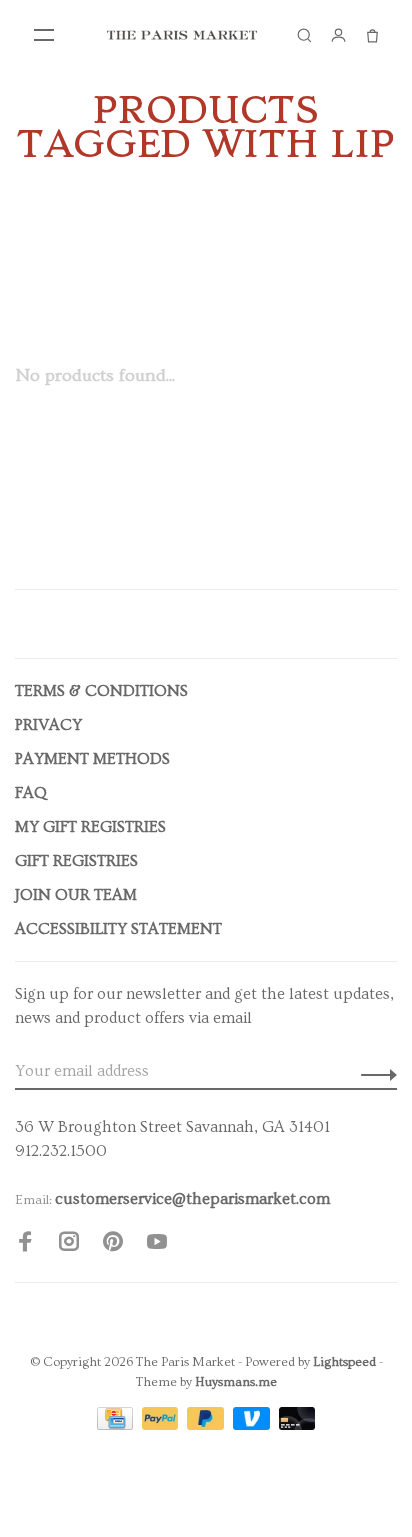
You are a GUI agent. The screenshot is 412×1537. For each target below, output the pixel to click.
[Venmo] (253, 1425)
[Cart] (372, 35)
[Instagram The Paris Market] (69, 1245)
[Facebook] (25, 1245)
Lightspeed (344, 1362)
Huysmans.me (236, 1382)
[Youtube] (157, 1245)
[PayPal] (162, 1425)
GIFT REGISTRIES (76, 861)
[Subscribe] (373, 1071)
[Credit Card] (117, 1425)
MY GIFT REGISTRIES (90, 827)
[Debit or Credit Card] (297, 1425)
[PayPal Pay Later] (207, 1425)
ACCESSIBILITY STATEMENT (118, 929)
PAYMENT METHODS (92, 759)
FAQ (31, 793)
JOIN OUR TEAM (76, 895)
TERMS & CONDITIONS (101, 691)
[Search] (304, 35)
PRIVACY (48, 725)
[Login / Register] (338, 35)
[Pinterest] (113, 1245)
